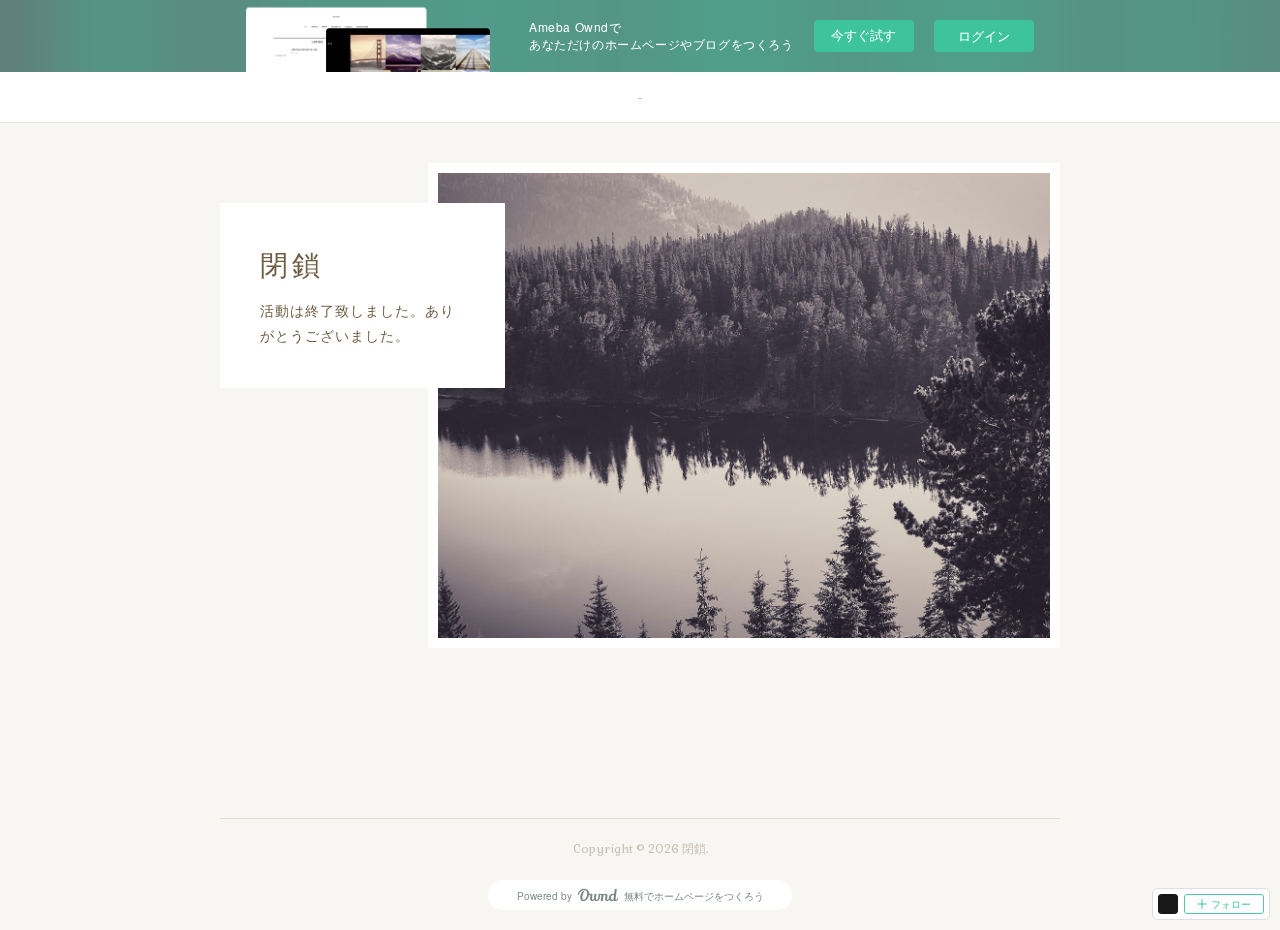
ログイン (984, 35)
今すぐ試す (863, 34)
